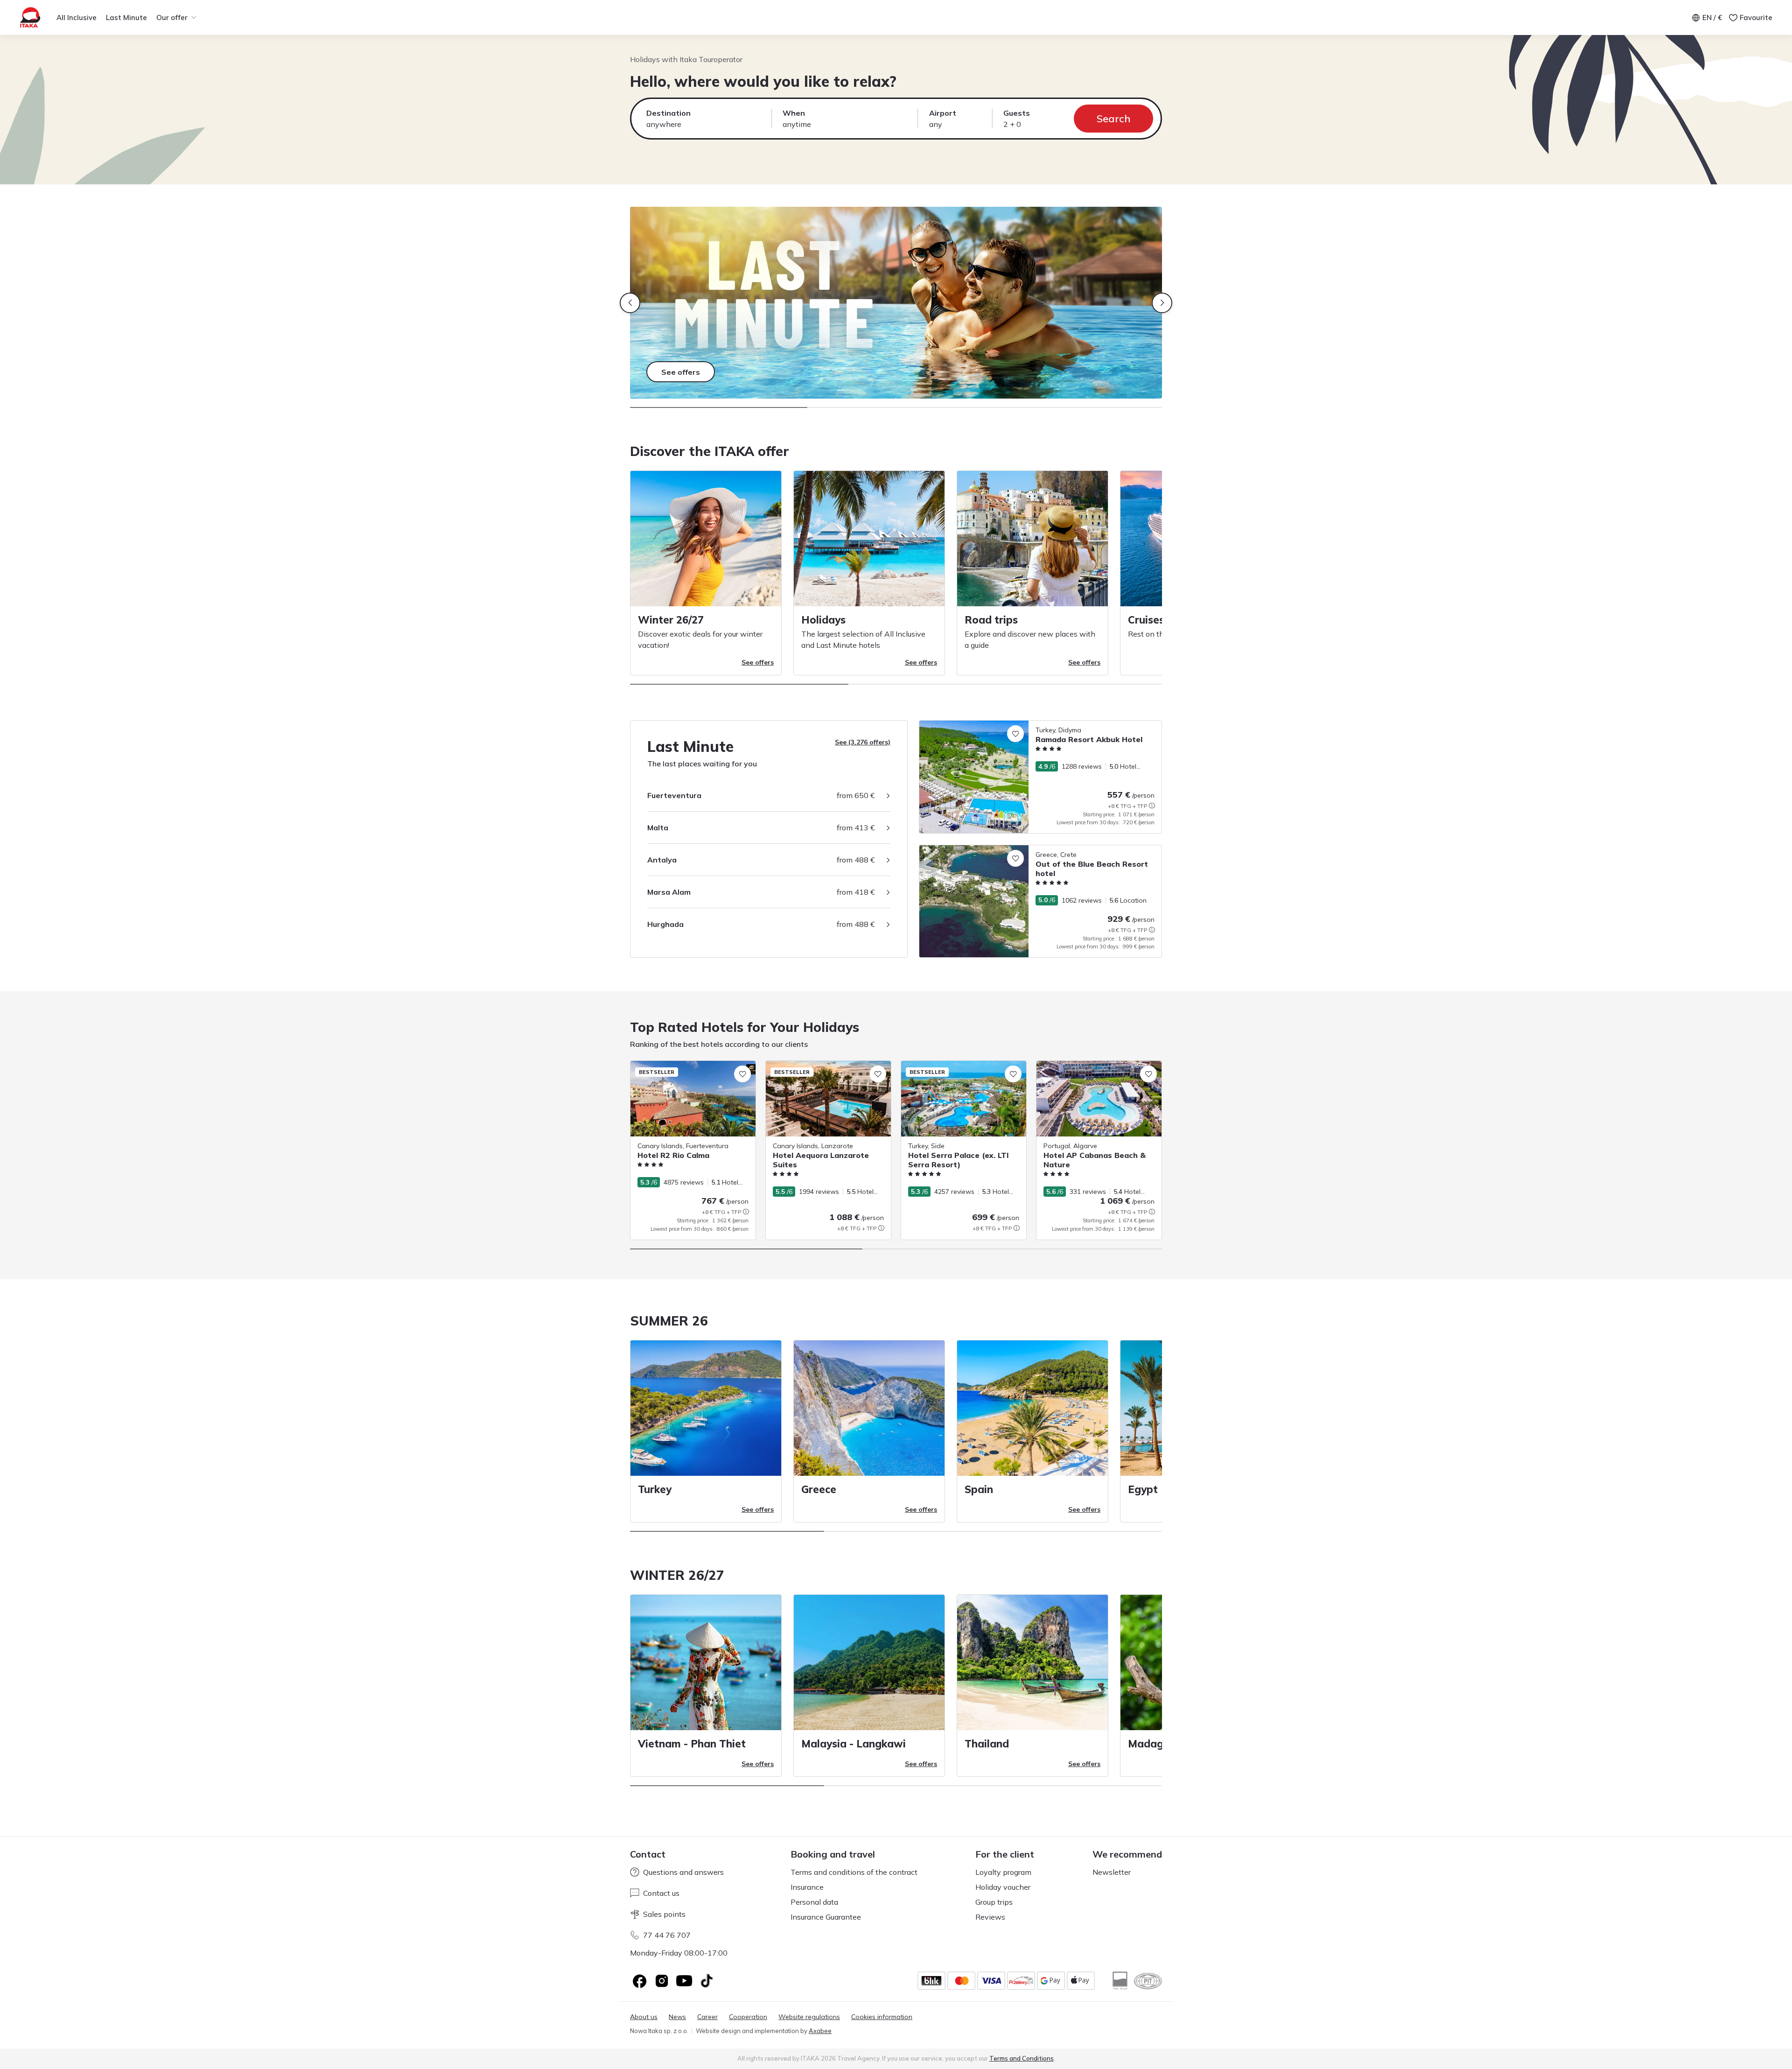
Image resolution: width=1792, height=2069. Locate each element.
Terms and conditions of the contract (854, 1872)
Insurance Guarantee (826, 1917)
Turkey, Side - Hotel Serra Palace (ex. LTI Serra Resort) (963, 1070)
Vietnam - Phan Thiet (692, 1744)
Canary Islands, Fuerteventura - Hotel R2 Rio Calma (692, 1070)
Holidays (823, 620)
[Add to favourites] (1015, 734)
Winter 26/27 (671, 620)
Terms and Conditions (1022, 2058)
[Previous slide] (630, 303)
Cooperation (748, 2017)
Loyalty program (1003, 1872)
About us (644, 2017)
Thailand (987, 1744)
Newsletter (1112, 1872)
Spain (979, 1489)
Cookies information (882, 2017)
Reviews (990, 1917)
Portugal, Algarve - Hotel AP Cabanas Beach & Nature (1095, 1070)
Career (707, 2017)
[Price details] (1152, 806)
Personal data (814, 1902)
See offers (758, 662)
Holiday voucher (1003, 1887)
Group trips (994, 1902)
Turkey (655, 1489)
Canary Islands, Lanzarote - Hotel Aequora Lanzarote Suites (817, 1070)
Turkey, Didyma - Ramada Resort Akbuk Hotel (989, 725)
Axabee (820, 2031)
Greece (819, 1489)
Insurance (807, 1887)
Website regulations (809, 2017)
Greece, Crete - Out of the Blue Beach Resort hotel (996, 850)
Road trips (991, 620)
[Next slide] (1162, 303)
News (677, 2017)
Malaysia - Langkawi (854, 1744)
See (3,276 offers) (863, 742)
